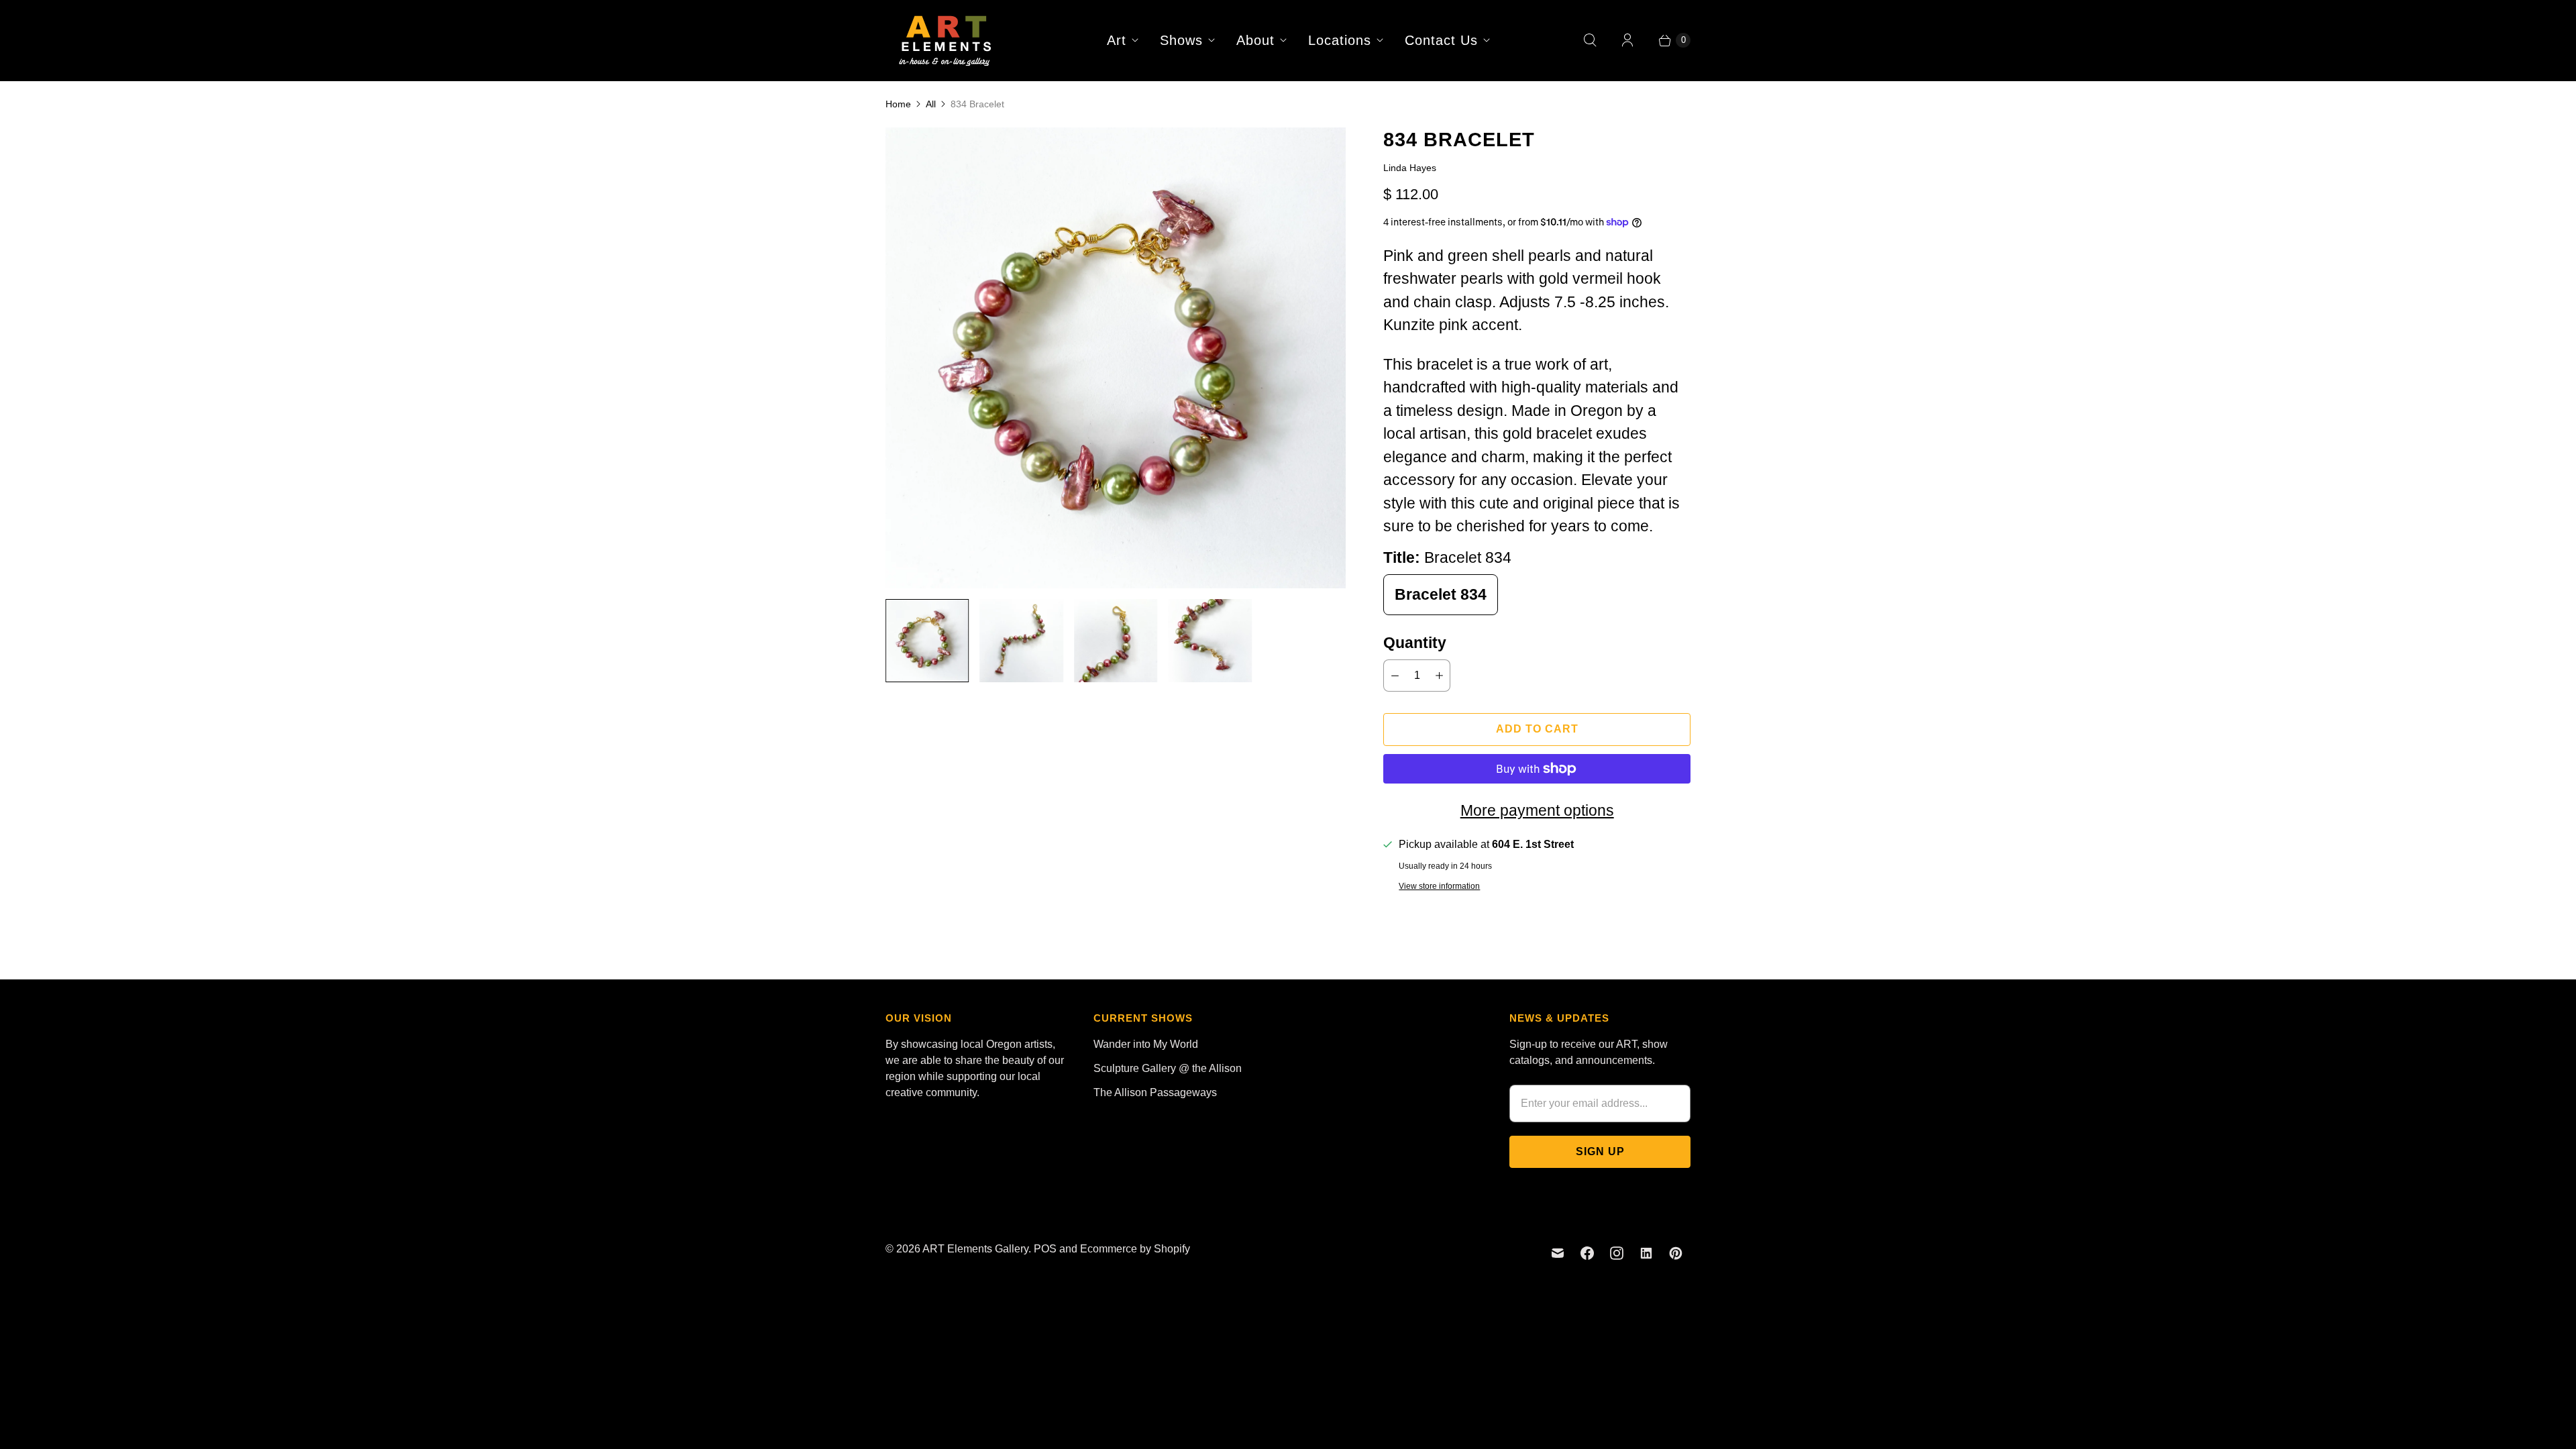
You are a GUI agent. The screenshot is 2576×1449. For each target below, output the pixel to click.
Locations (1340, 40)
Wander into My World (1146, 1044)
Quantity (1415, 643)
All (931, 104)
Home (898, 104)
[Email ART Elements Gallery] (1558, 1253)
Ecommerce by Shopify (1135, 1249)
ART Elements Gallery (975, 1249)
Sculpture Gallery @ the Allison (1168, 1068)
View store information (1439, 887)
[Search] (1590, 40)
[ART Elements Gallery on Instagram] (1617, 1253)
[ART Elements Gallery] (946, 40)
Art (1117, 40)
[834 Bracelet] (1116, 358)
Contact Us (1441, 40)
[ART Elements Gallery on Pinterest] (1676, 1253)
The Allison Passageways (1155, 1092)
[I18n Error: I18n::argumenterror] (927, 641)
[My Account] (1627, 40)
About (1255, 40)
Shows (1181, 40)
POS (1045, 1249)
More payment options (1537, 810)
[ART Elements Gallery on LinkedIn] (1646, 1253)
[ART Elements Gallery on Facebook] (1587, 1253)
